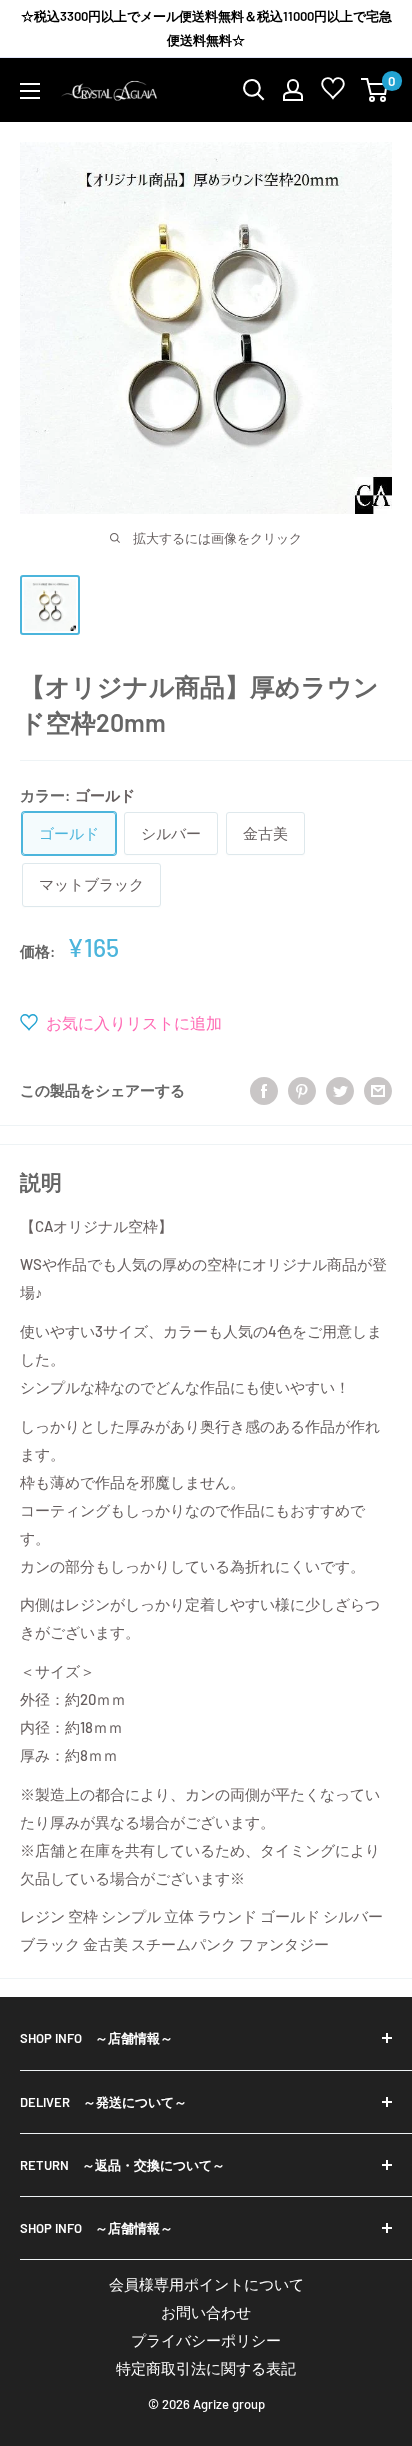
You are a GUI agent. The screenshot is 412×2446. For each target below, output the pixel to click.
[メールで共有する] (378, 1090)
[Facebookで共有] (264, 1090)
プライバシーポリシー (206, 2340)
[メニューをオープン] (30, 91)
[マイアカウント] (293, 90)
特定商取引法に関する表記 (206, 2368)
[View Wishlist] (333, 92)
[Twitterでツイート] (340, 1090)
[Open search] (254, 90)
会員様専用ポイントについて (206, 2284)
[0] (375, 90)
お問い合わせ (206, 2312)
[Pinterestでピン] (302, 1090)
